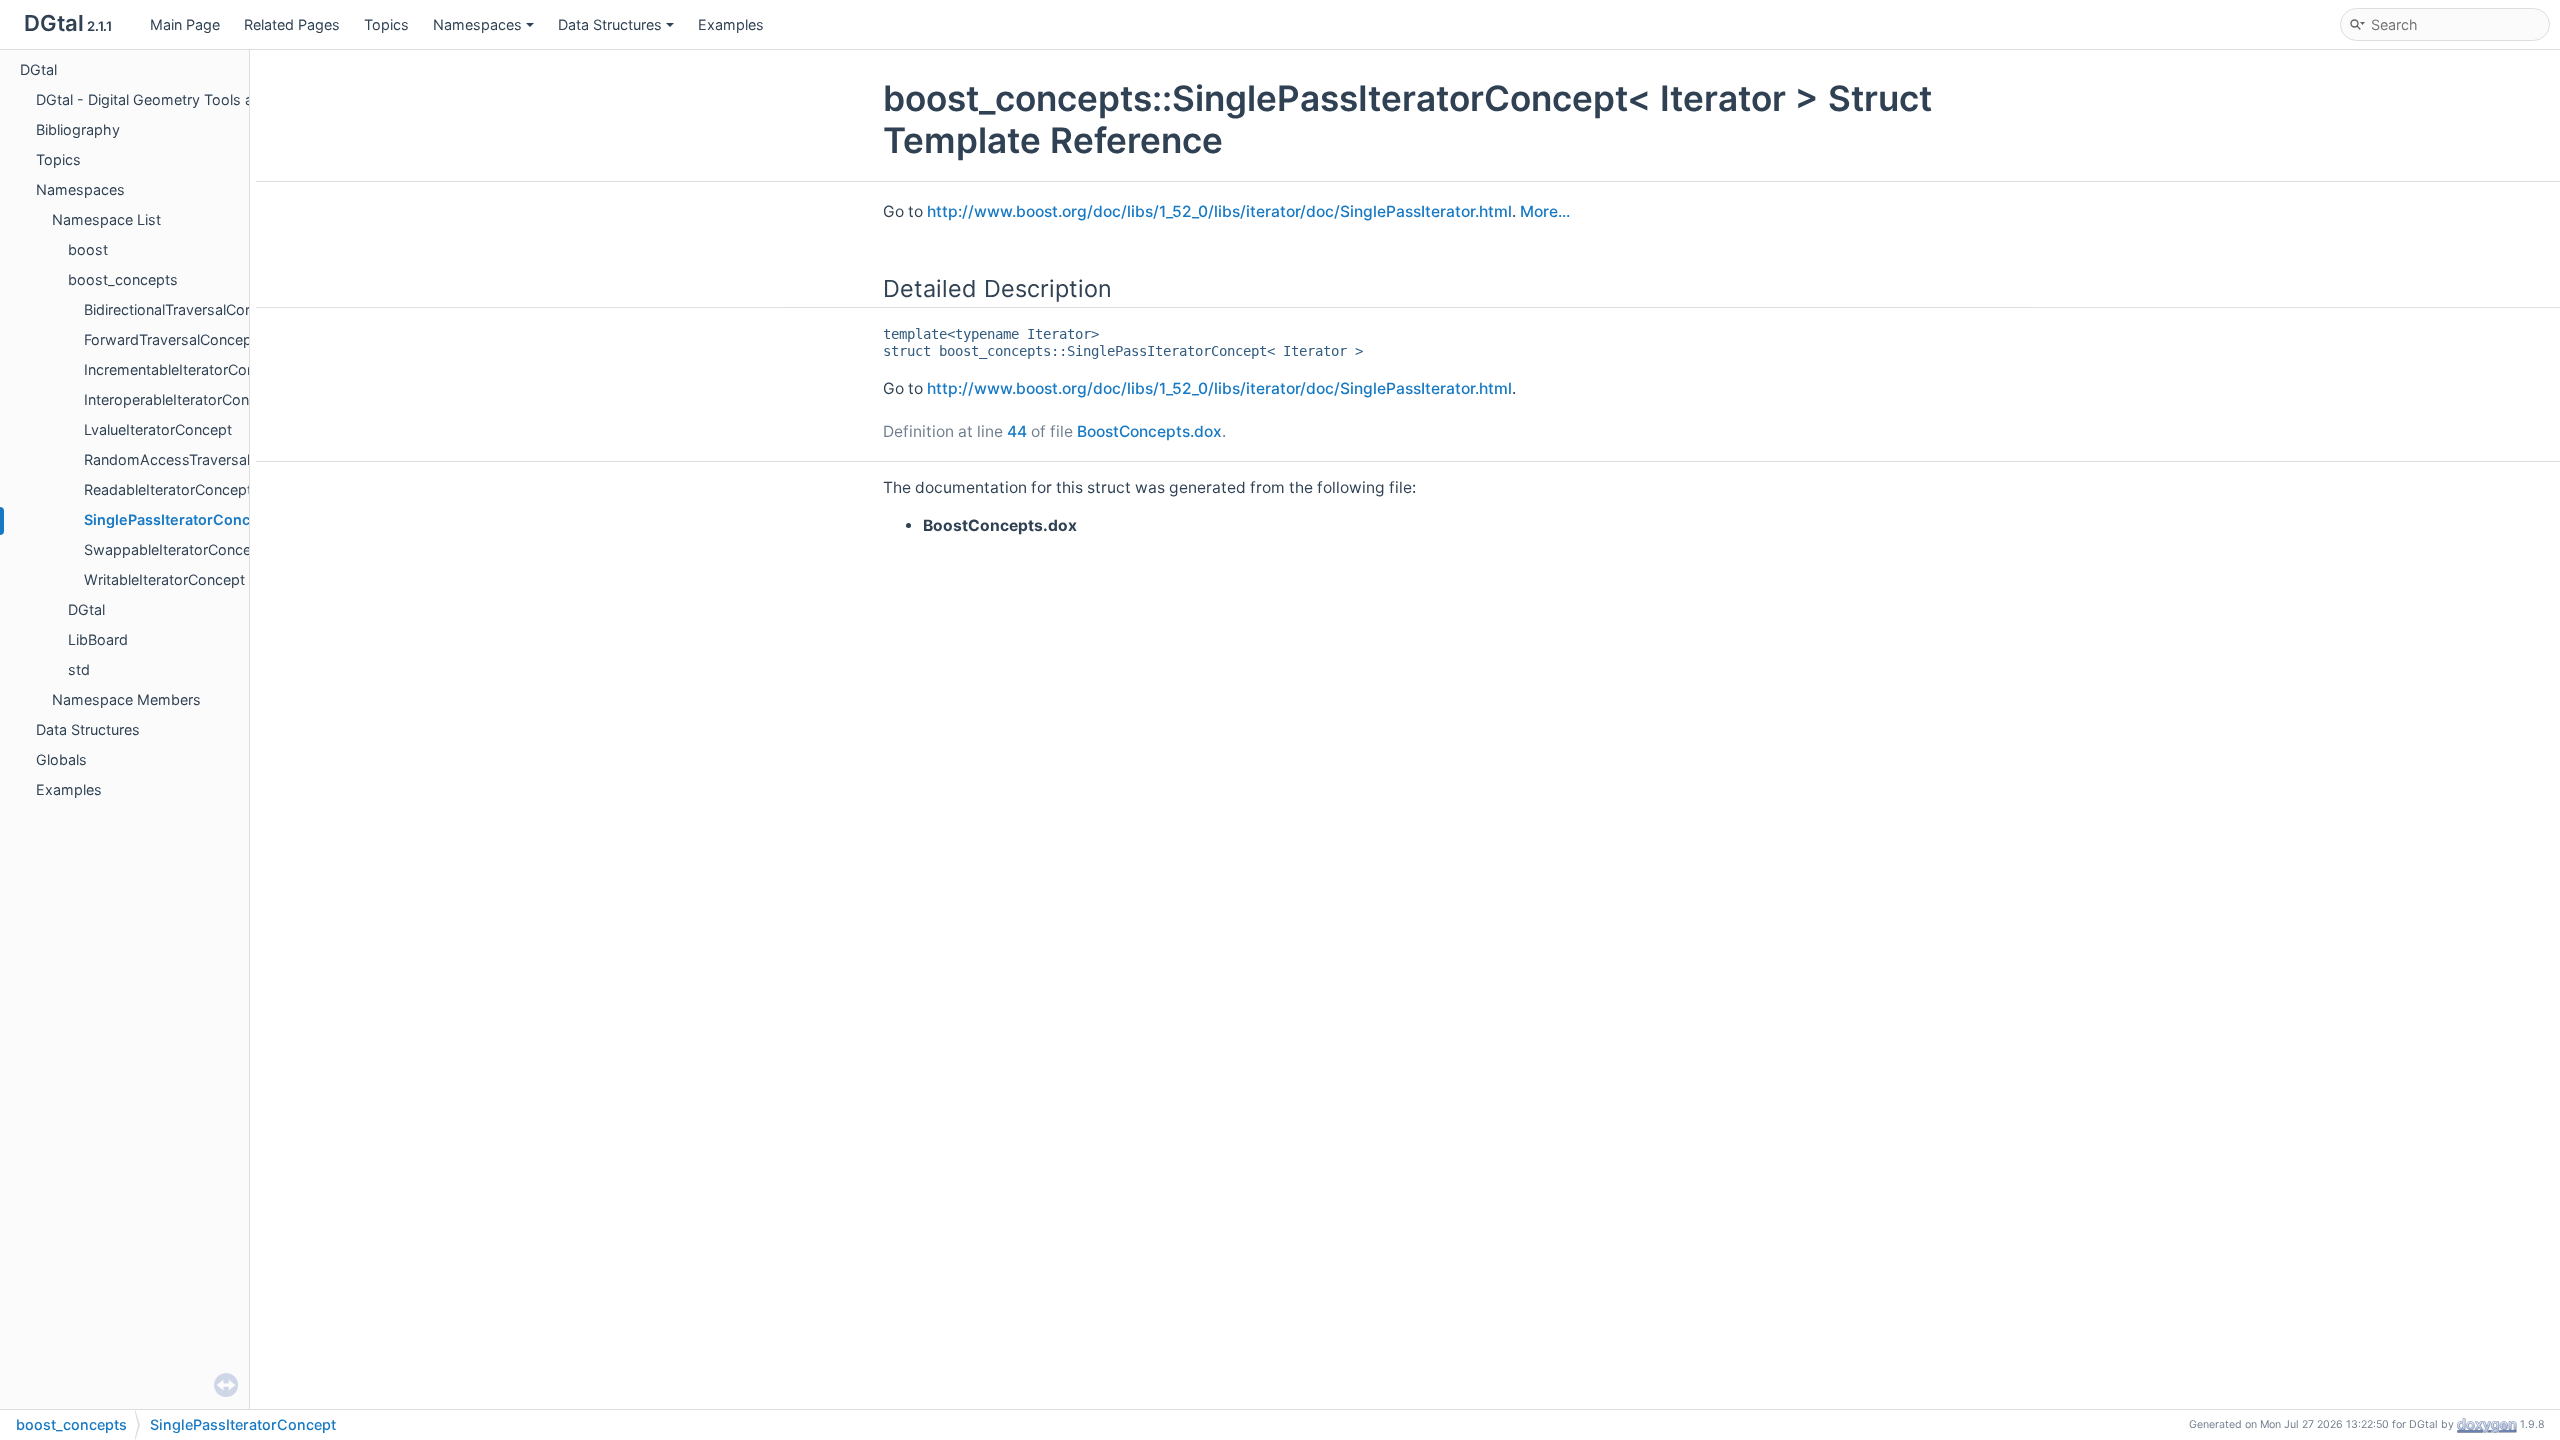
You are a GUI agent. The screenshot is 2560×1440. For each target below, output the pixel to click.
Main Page (185, 24)
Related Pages (292, 24)
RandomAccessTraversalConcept (195, 459)
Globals (61, 759)
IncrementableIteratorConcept (184, 369)
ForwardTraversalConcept (170, 339)
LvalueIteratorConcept (158, 429)
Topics (386, 24)
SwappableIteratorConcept (174, 549)
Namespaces (477, 24)
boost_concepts (123, 279)
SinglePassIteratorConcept (178, 519)
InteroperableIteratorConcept (181, 399)
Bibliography (78, 129)
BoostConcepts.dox (1149, 431)
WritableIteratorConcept (164, 579)
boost (88, 249)
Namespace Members (126, 699)
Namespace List (106, 219)
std (79, 669)
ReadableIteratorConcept (168, 489)
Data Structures (610, 24)
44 (1017, 431)
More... (1545, 211)
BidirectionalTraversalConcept (183, 309)
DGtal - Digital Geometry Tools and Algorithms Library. (219, 99)
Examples (731, 24)
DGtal (38, 69)
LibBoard (98, 639)
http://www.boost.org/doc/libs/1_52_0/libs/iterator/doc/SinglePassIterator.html (1219, 211)
